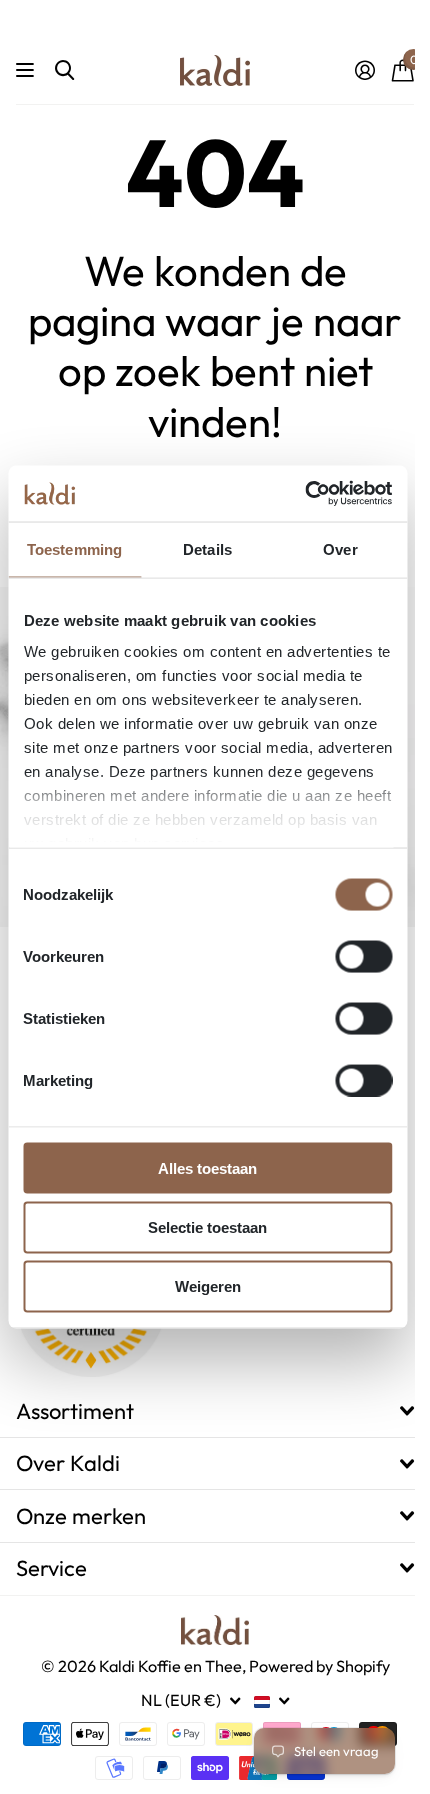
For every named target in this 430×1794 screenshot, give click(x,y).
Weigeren (208, 1286)
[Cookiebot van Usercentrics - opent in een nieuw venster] (304, 494)
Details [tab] (207, 548)
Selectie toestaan (207, 1226)
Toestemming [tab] (74, 548)
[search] (64, 70)
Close (215, 1410)
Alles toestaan (207, 1167)
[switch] (363, 956)
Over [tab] (340, 548)
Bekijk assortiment (27, 70)
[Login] (364, 70)
